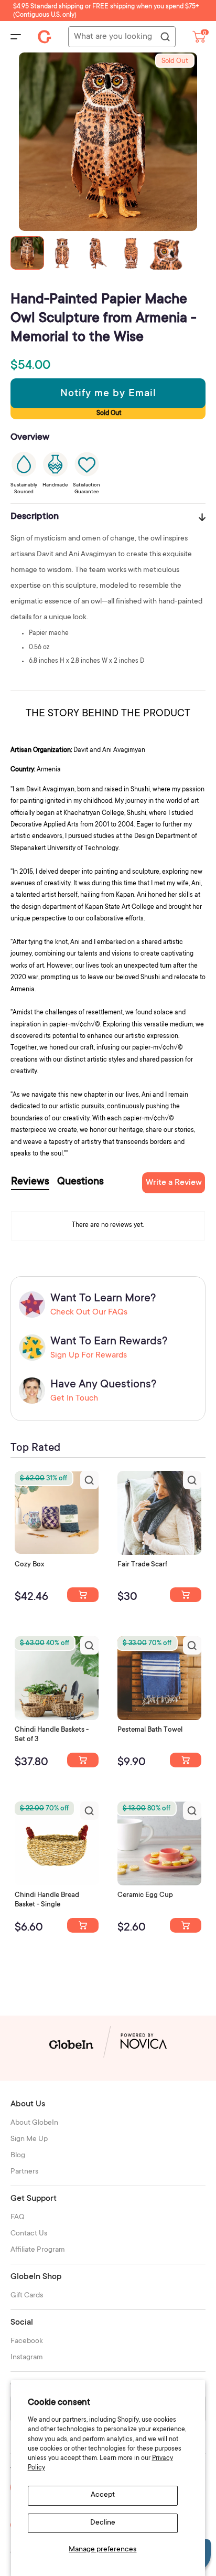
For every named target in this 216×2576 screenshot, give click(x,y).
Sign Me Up (29, 2139)
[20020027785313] (83, 1925)
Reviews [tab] (30, 1182)
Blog (18, 2156)
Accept (103, 2495)
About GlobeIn (34, 2123)
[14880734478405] (83, 1760)
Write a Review (174, 1183)
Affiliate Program (38, 2250)
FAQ (18, 2218)
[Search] (165, 37)
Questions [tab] (80, 1182)
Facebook (27, 2341)
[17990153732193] (83, 1595)
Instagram (27, 2358)
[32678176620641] (186, 1595)
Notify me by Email (108, 394)
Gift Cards (27, 2296)
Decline (103, 2523)
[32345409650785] (186, 1760)
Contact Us (29, 2234)
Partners (24, 2172)
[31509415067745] (186, 1925)
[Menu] (16, 37)
